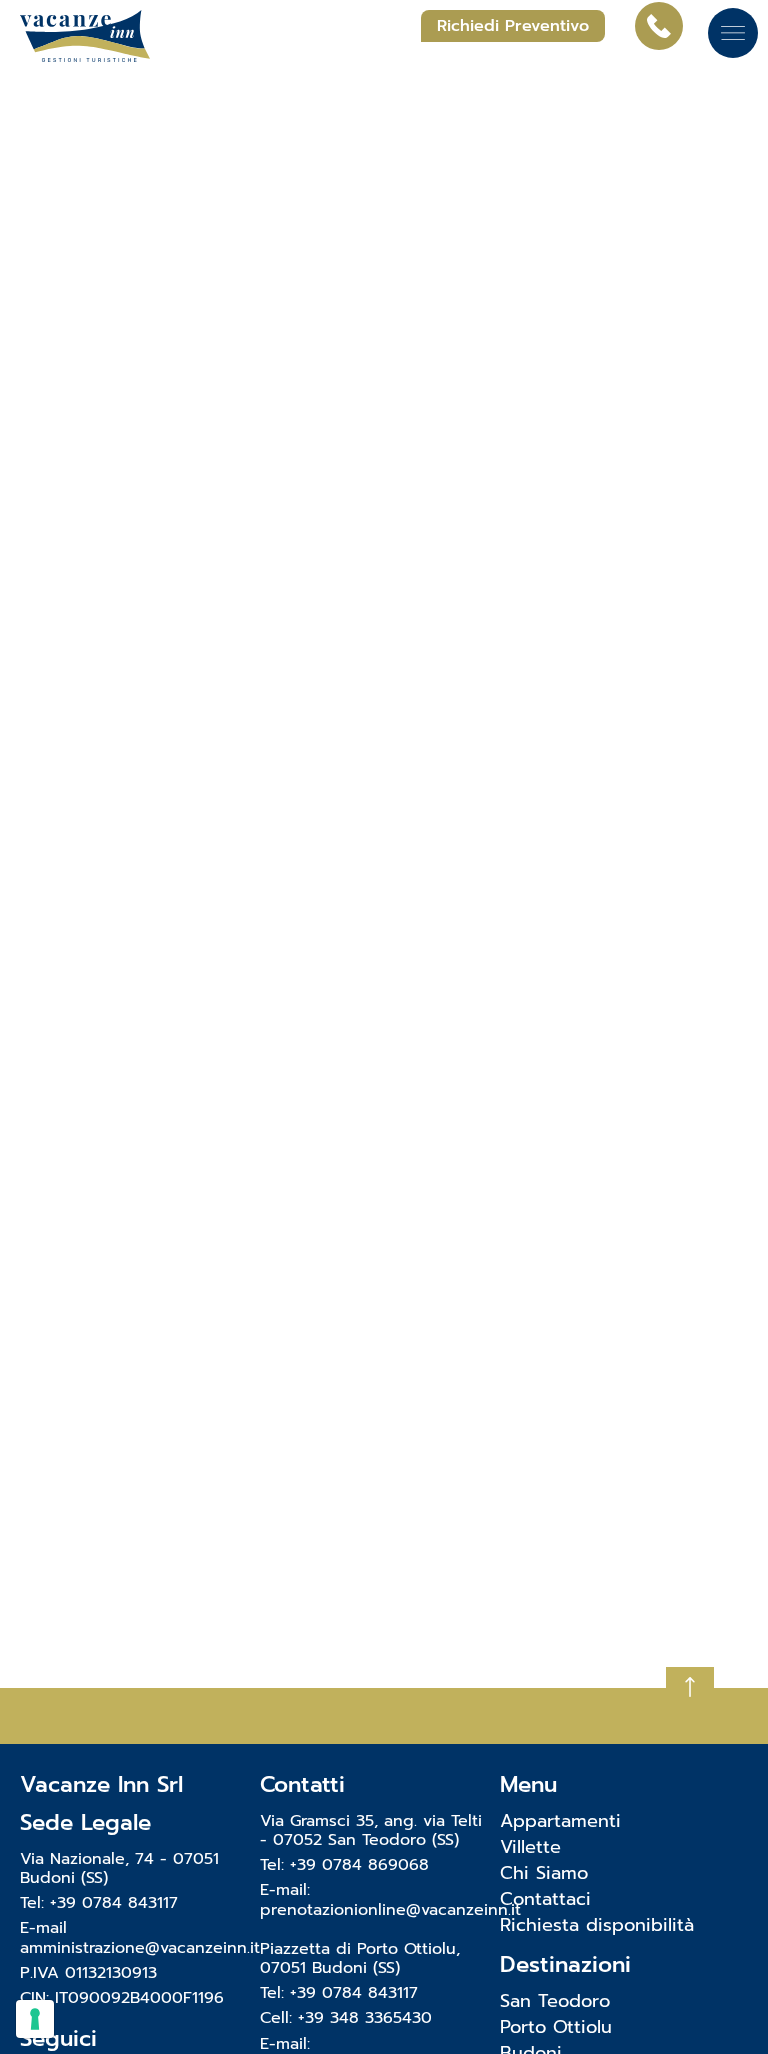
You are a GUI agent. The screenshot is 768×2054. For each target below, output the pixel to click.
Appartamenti (560, 1821)
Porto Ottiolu (556, 2027)
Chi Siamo (544, 1873)
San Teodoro (555, 2001)
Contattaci (545, 1899)
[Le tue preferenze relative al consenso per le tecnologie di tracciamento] (35, 2019)
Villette (530, 1847)
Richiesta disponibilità (597, 1925)
